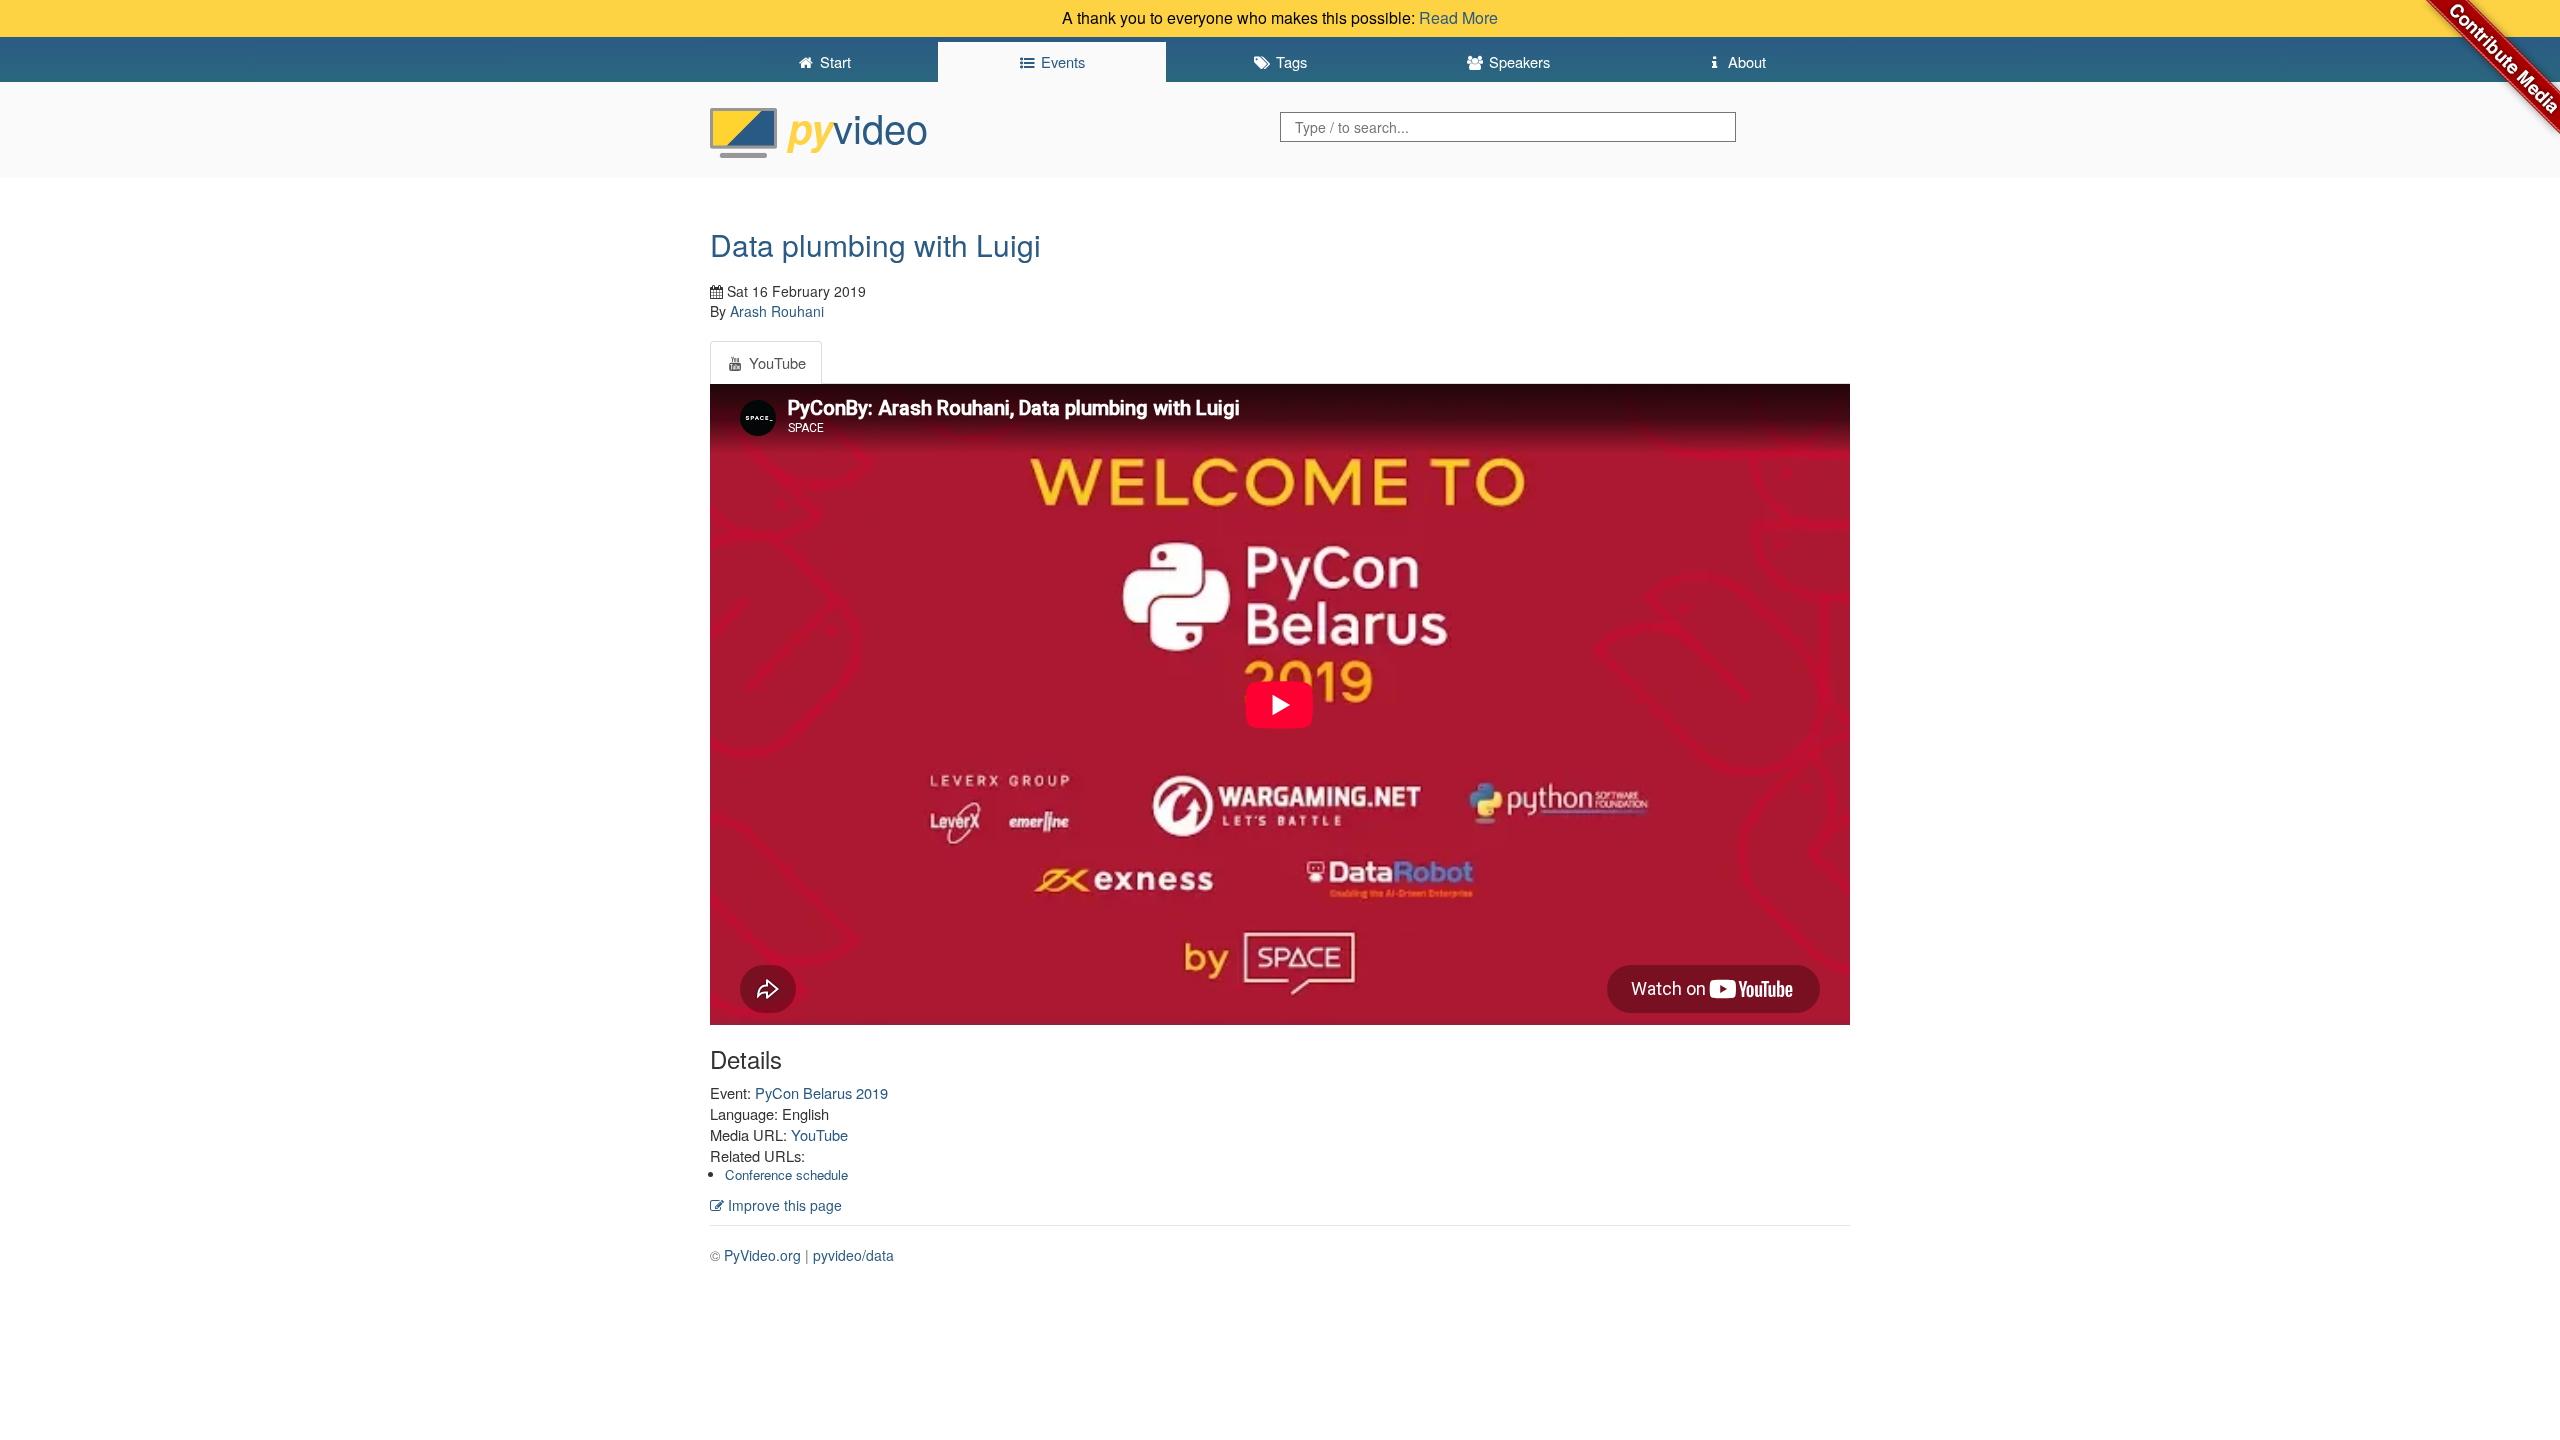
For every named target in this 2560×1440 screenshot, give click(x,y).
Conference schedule (786, 1174)
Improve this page (783, 1205)
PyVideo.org (762, 1255)
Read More (1458, 17)
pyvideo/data (853, 1255)
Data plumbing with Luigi (875, 244)
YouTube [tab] (775, 362)
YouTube (819, 1134)
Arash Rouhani (777, 311)
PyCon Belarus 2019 (821, 1092)
